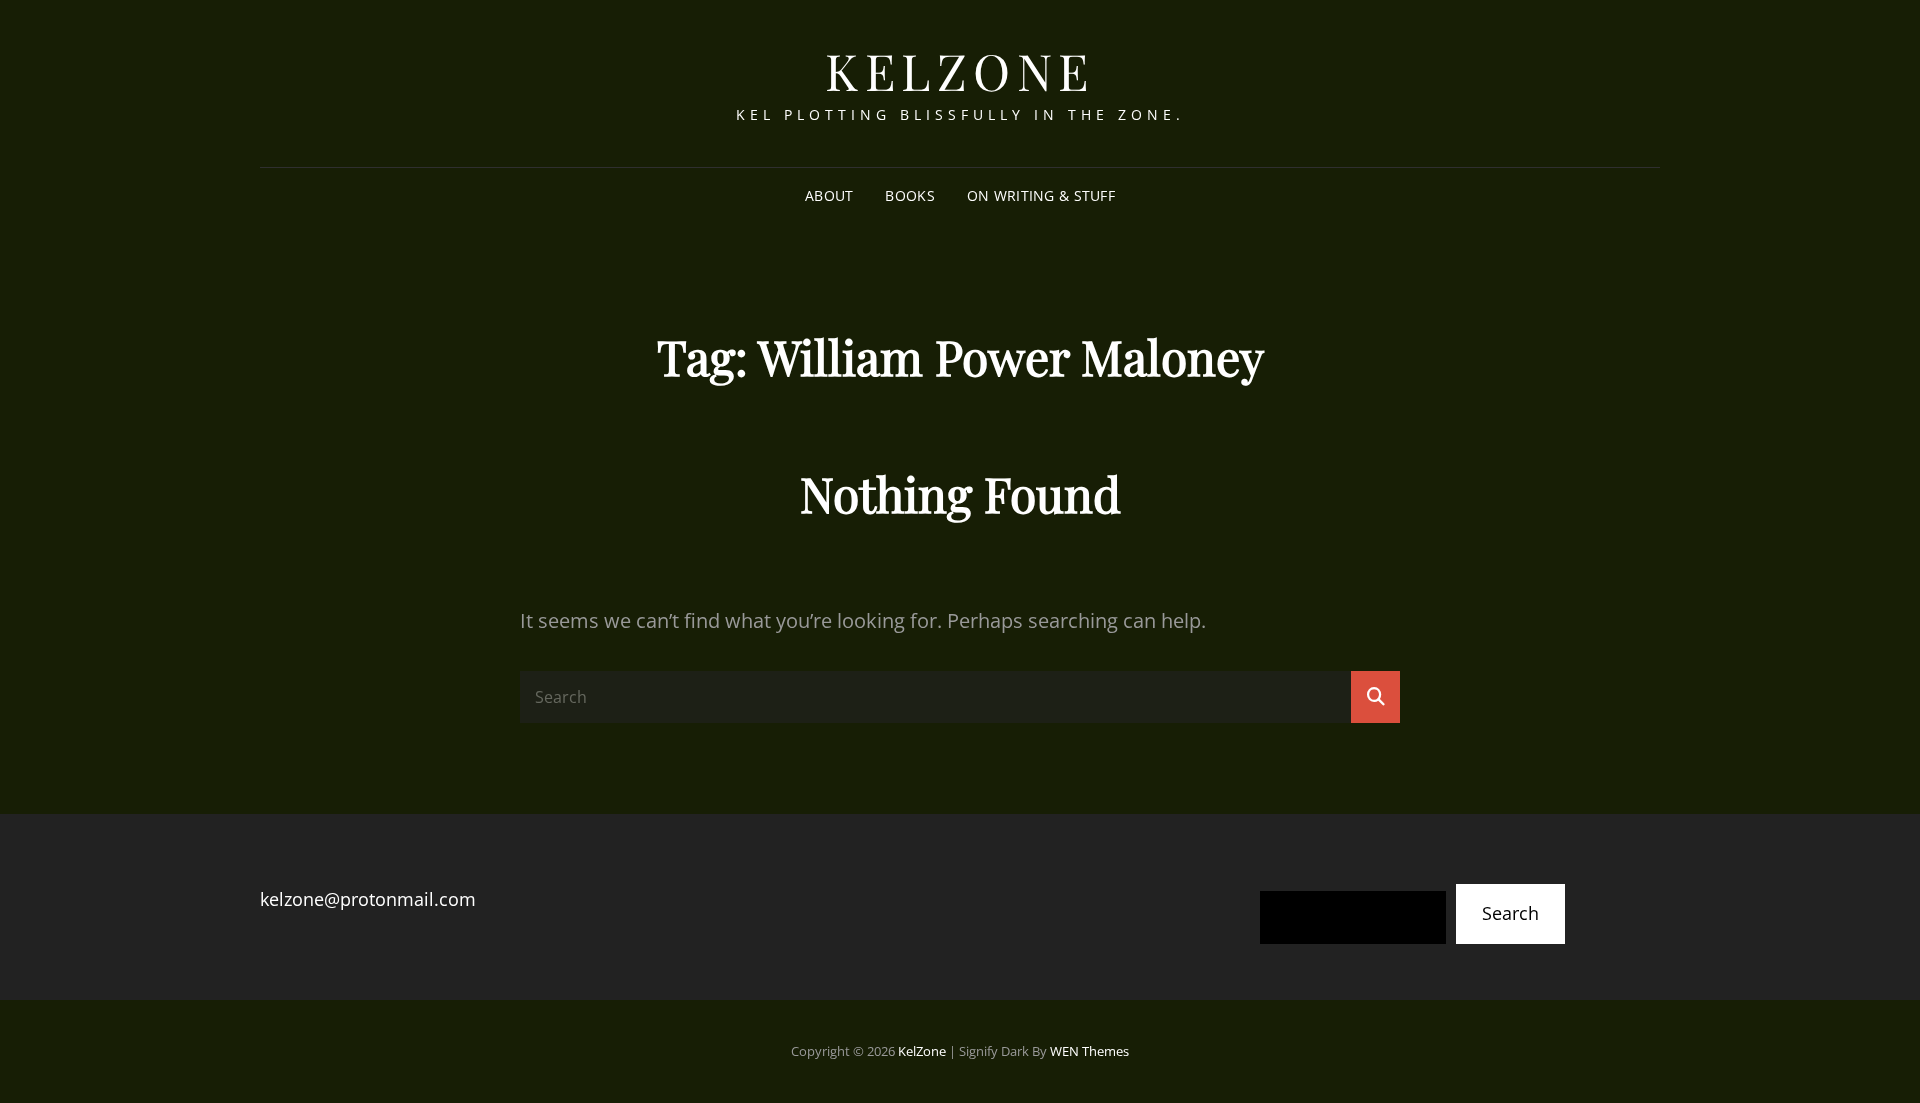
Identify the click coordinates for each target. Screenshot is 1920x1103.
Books (909, 195)
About (829, 195)
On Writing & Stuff (1041, 195)
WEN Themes (1089, 1051)
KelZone (960, 70)
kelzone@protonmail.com (368, 899)
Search (1510, 913)
